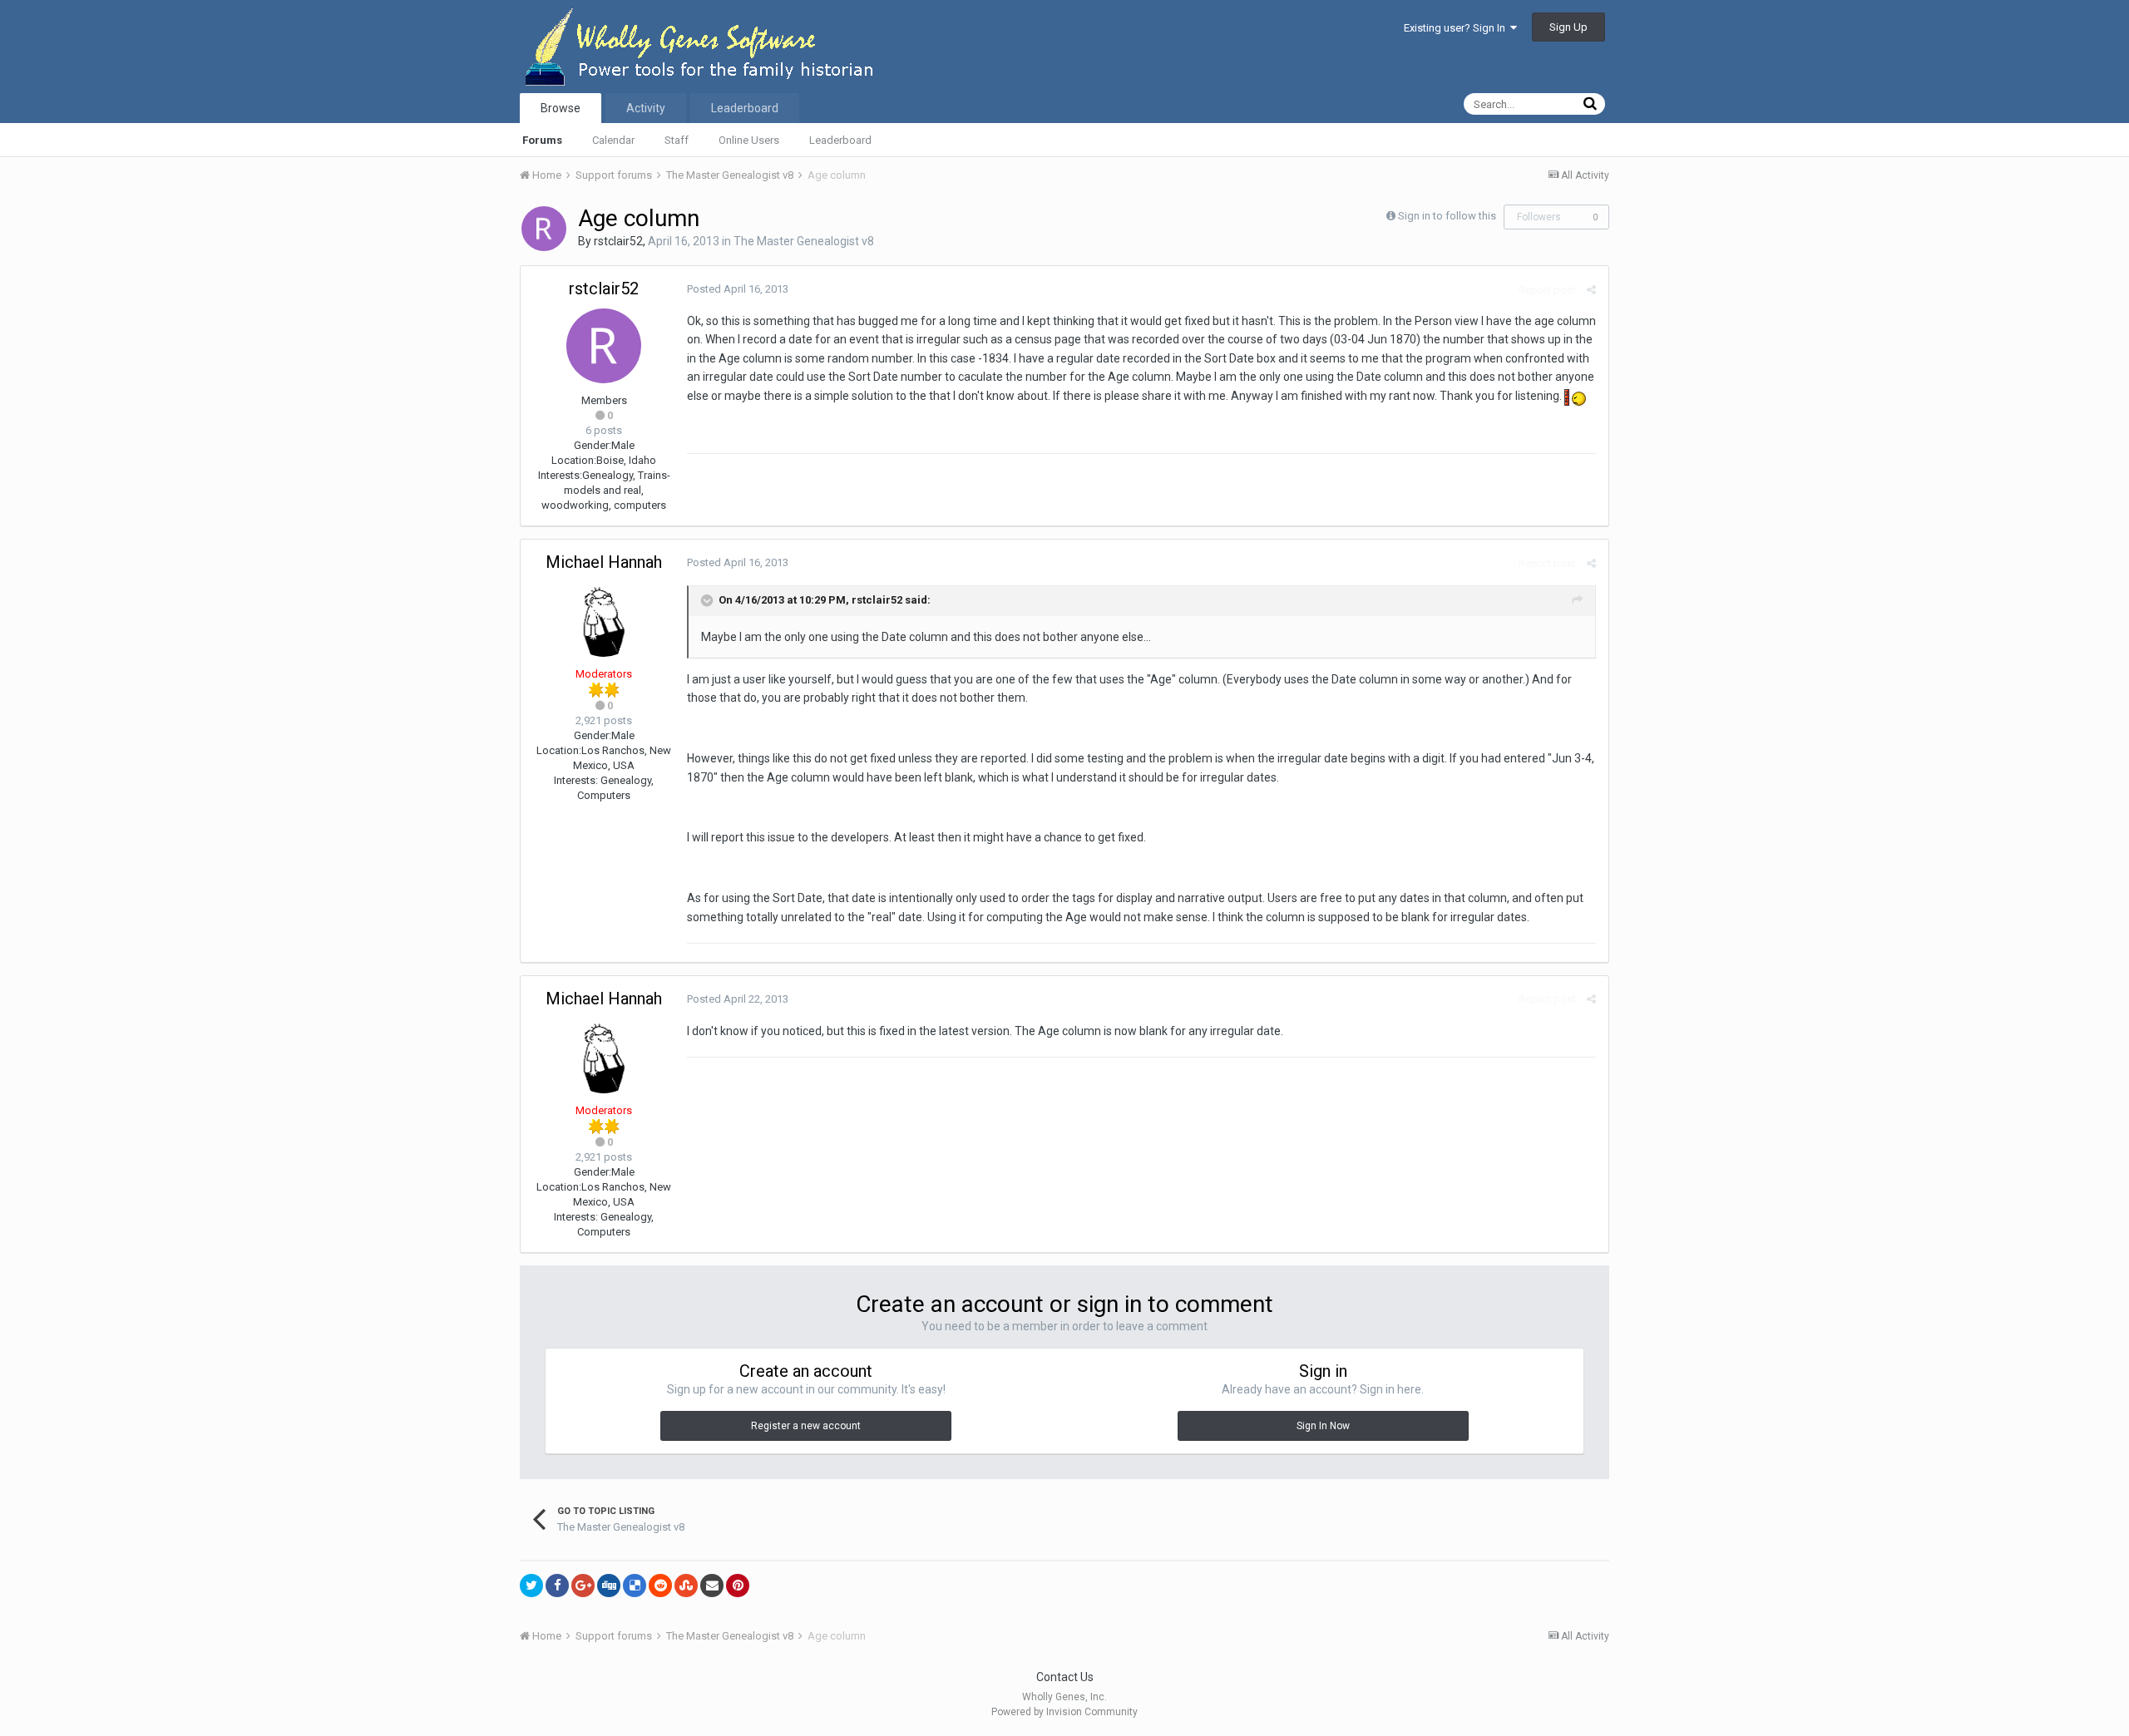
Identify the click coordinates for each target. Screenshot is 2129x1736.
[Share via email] (712, 1586)
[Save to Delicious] (635, 1586)
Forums (542, 140)
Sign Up (1568, 27)
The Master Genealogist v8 (804, 241)
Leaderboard (840, 140)
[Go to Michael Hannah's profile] (604, 619)
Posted (738, 289)
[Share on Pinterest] (738, 1586)
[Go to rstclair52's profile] (544, 229)
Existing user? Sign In (1457, 28)
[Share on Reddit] (660, 1586)
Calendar (613, 140)
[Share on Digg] (609, 1586)
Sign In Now (1323, 1426)
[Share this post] (1591, 290)
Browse (561, 108)
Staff (677, 140)
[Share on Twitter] (531, 1586)
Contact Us (1065, 1677)
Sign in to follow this (1447, 216)
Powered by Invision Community (1064, 1712)
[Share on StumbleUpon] (686, 1586)
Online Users (749, 140)
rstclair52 (618, 241)
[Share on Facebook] (557, 1586)
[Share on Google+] (583, 1586)
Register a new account (806, 1426)
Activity (646, 108)
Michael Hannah (604, 562)
